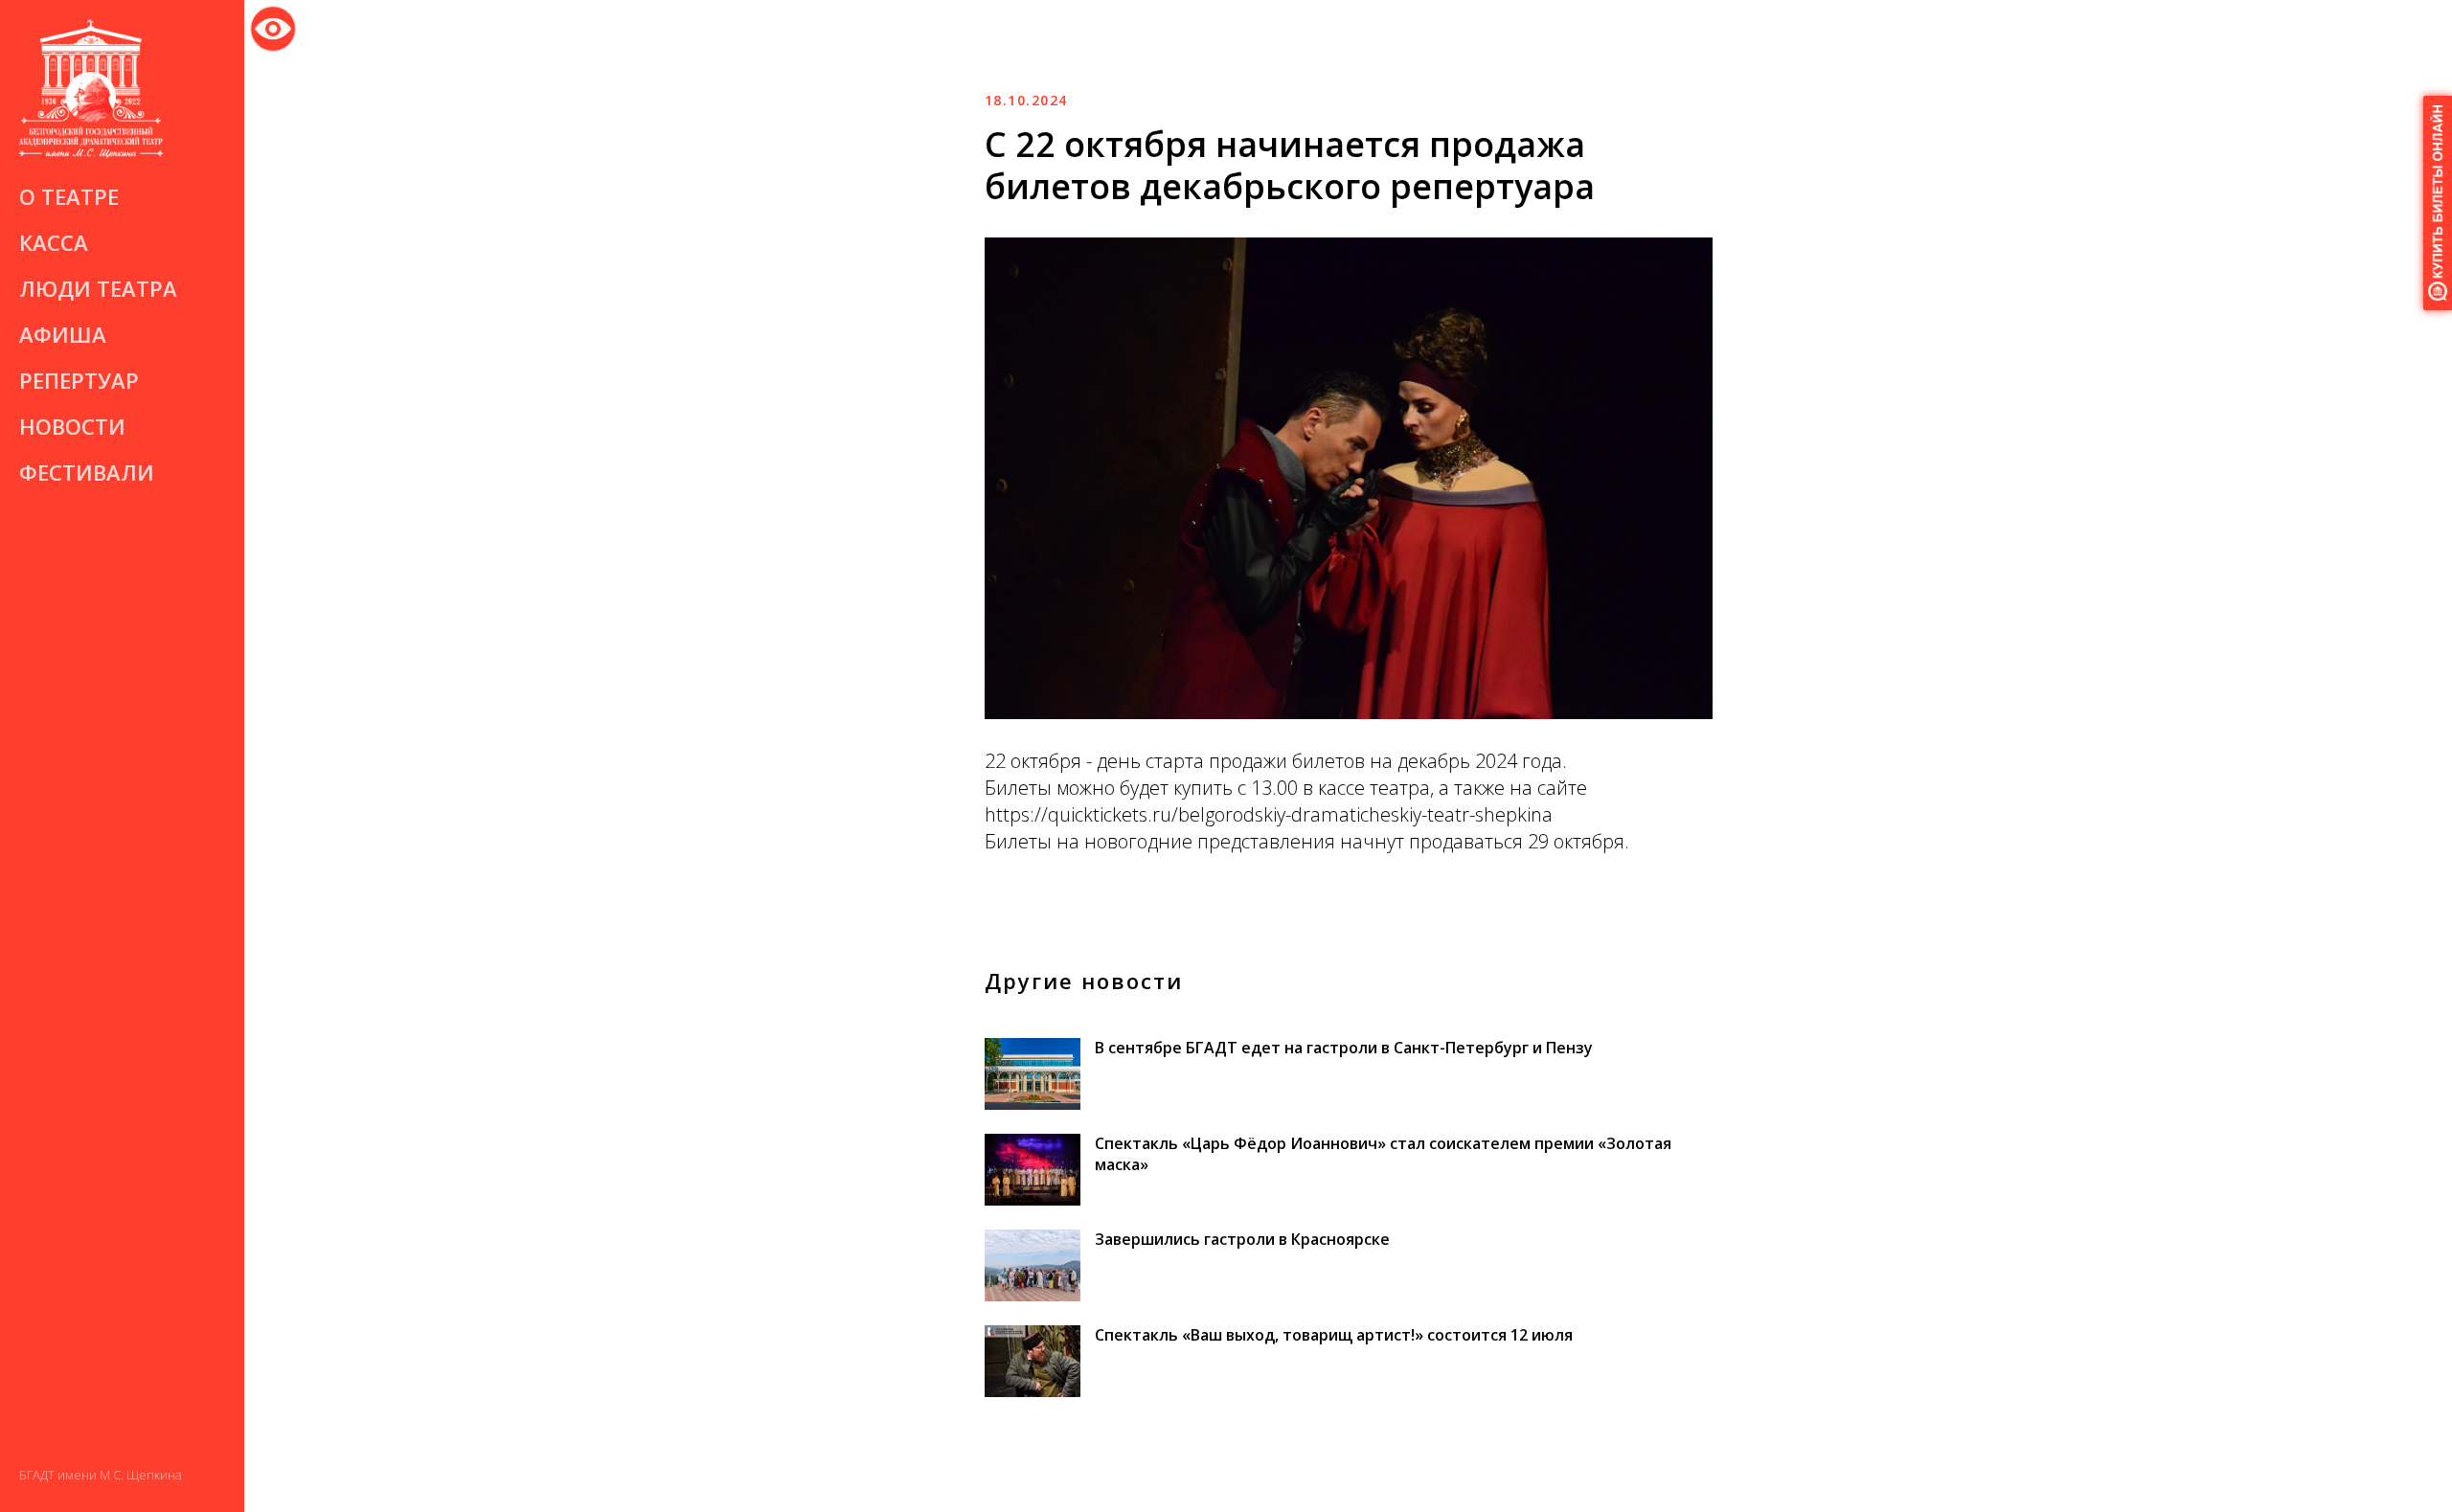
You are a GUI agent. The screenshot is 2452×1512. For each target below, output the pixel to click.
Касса (54, 242)
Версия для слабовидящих (273, 25)
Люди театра (98, 288)
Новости (72, 426)
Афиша (63, 334)
